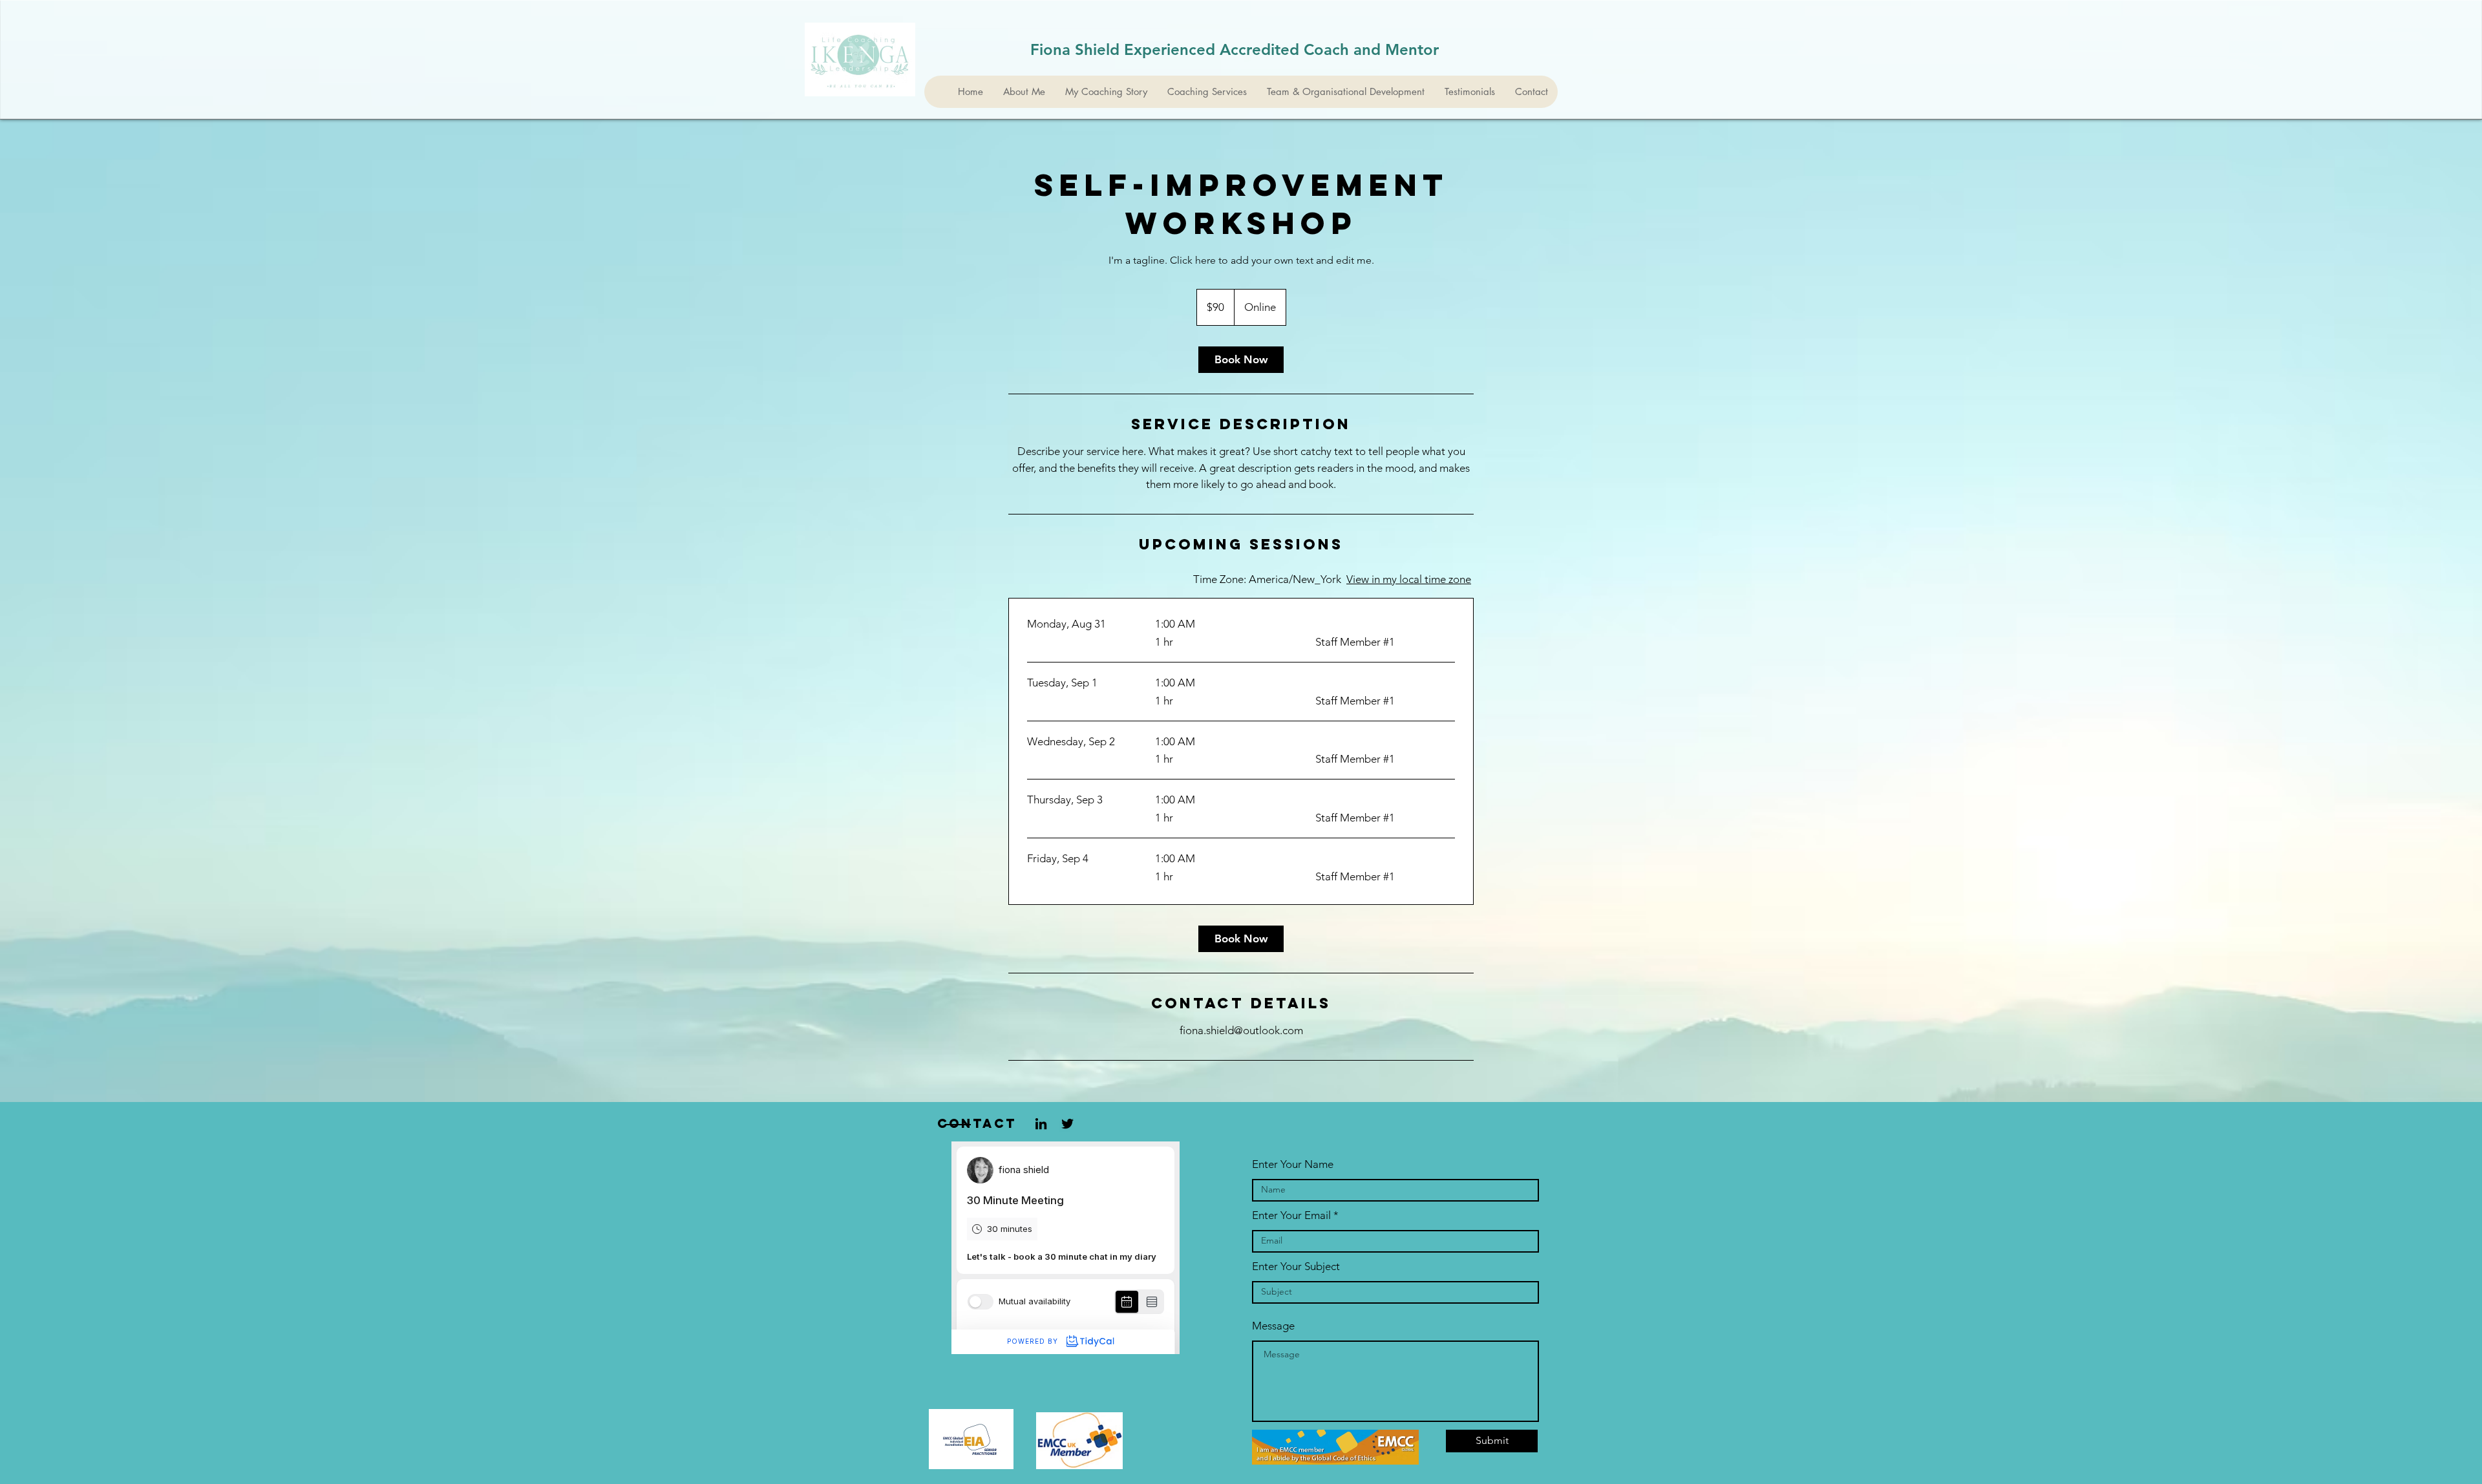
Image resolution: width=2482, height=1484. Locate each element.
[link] (1241, 360)
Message (1273, 1326)
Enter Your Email (1291, 1215)
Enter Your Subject (1296, 1267)
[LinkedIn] (1041, 1124)
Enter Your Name (1293, 1164)
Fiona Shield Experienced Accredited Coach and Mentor (1235, 49)
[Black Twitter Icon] (1067, 1124)
